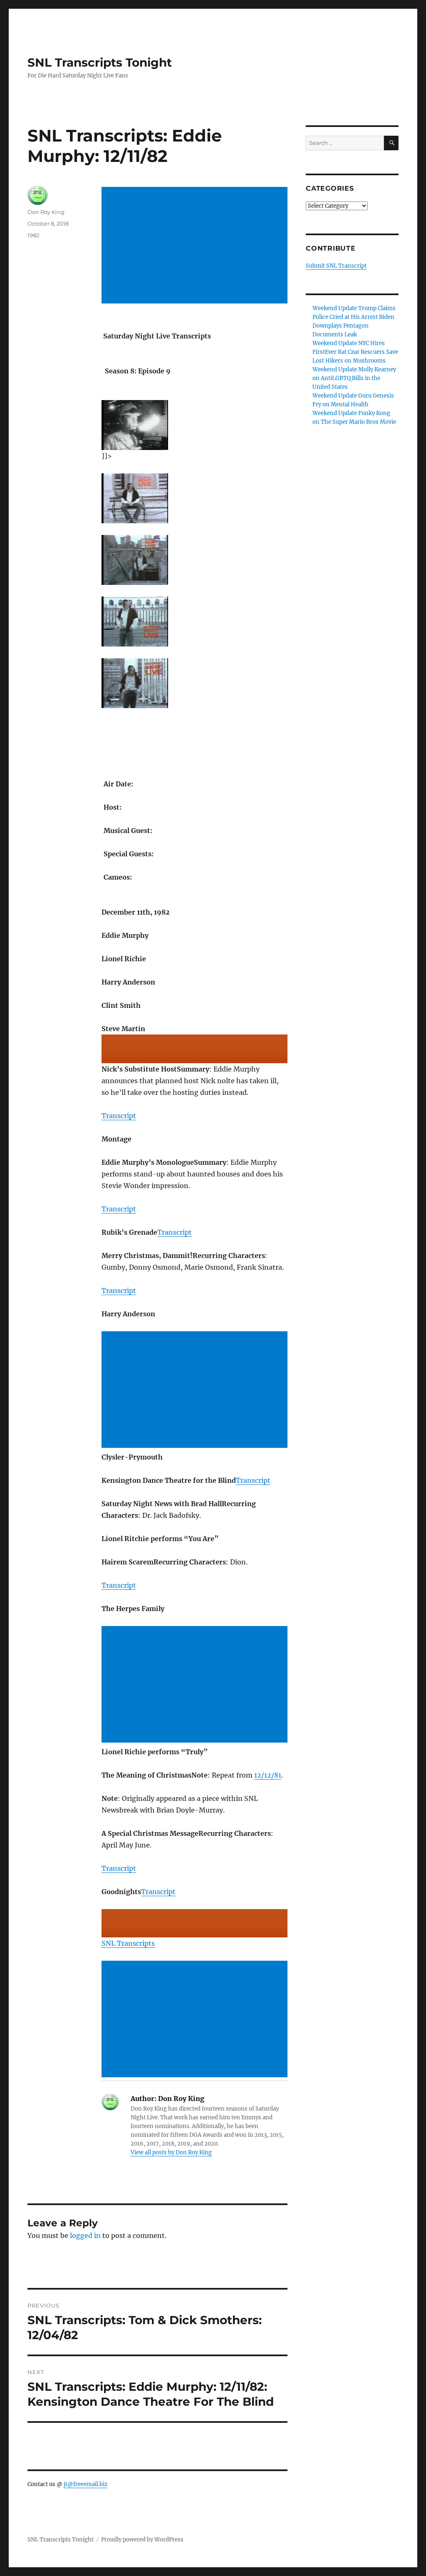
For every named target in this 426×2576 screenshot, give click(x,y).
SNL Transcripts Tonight (100, 62)
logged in (85, 2235)
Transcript (119, 1116)
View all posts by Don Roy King (171, 2152)
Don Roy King (46, 212)
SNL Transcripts (128, 1943)
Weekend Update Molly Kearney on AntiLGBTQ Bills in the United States (354, 378)
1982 (33, 235)
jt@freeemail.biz (85, 2484)
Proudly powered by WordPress (142, 2540)
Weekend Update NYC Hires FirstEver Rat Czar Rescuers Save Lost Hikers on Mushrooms (355, 352)
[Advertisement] (196, 246)
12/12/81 (268, 1775)
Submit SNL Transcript (336, 266)
